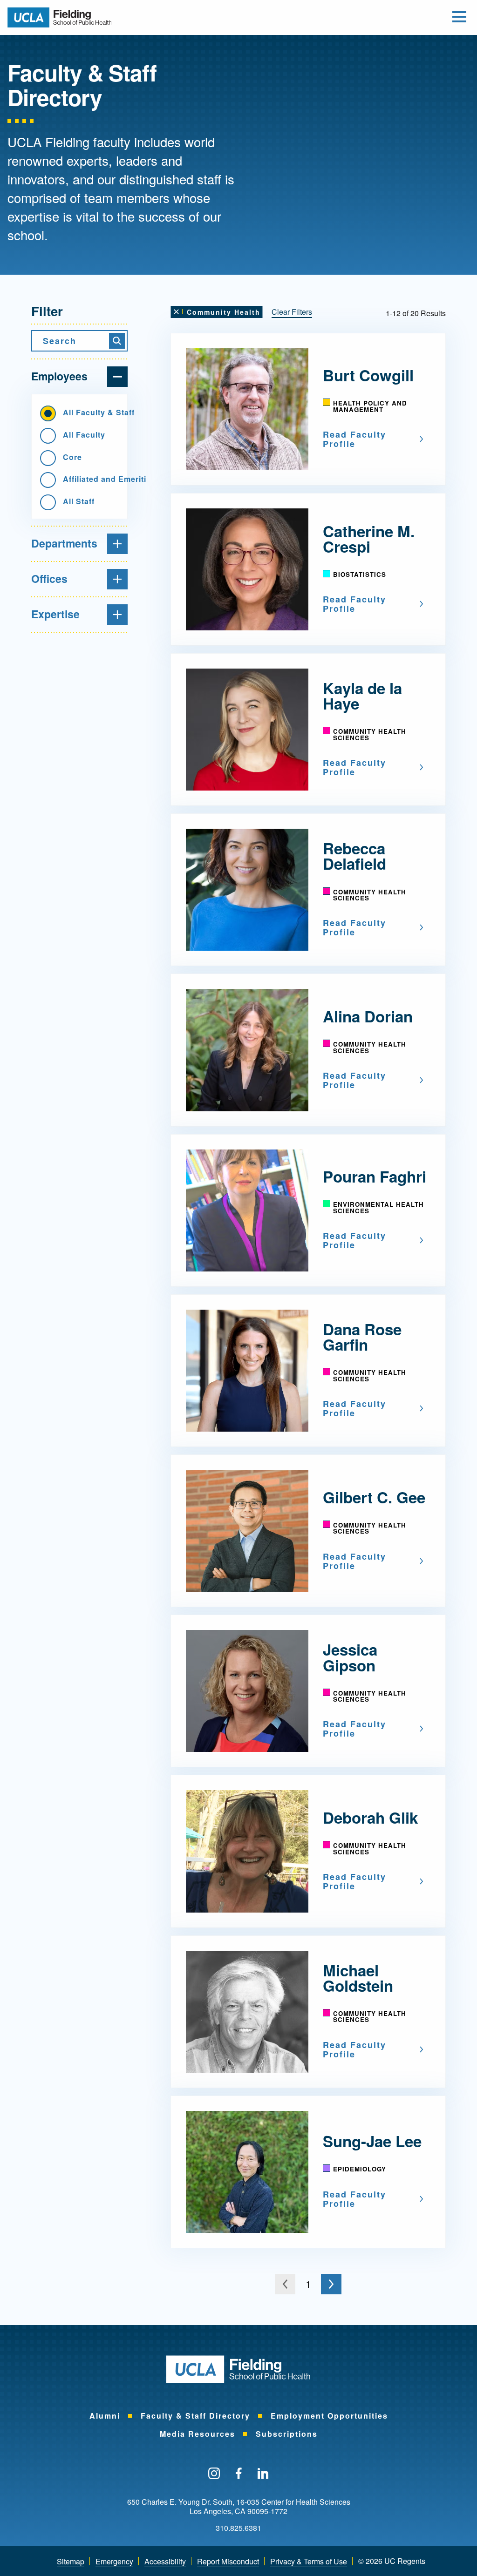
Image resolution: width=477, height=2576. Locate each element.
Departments (64, 543)
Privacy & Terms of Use (309, 2561)
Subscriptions (287, 2434)
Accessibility (165, 2561)
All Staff (79, 501)
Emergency (114, 2561)
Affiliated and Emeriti (91, 479)
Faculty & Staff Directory (195, 2416)
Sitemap (71, 2561)
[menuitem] (105, 2416)
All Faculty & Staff (91, 412)
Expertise (55, 614)
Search (60, 341)
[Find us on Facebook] (239, 2474)
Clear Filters (292, 312)
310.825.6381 (238, 2528)
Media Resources (198, 2434)
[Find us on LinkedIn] (263, 2474)
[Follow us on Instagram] (214, 2474)
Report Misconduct (228, 2561)
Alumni (105, 2416)
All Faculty (84, 435)
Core (72, 457)
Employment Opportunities (329, 2416)
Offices (49, 578)
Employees (59, 376)
